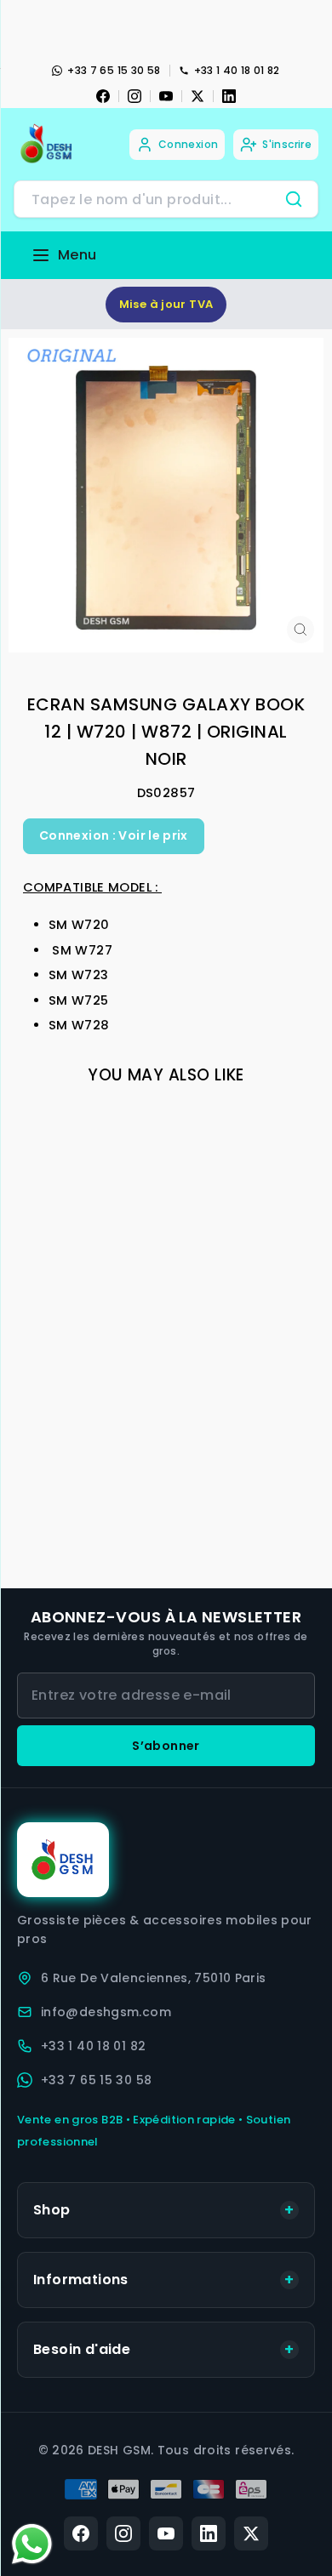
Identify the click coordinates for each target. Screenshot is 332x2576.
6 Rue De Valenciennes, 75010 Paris (154, 1978)
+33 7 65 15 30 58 (114, 70)
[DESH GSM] (48, 144)
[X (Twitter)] (251, 2533)
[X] (197, 96)
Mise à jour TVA (166, 304)
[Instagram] (135, 96)
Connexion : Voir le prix (114, 835)
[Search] (294, 199)
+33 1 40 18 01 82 (237, 70)
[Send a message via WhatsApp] (32, 2544)
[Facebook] (103, 96)
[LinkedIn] (229, 96)
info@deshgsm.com (106, 2012)
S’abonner (166, 1746)
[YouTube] (166, 96)
